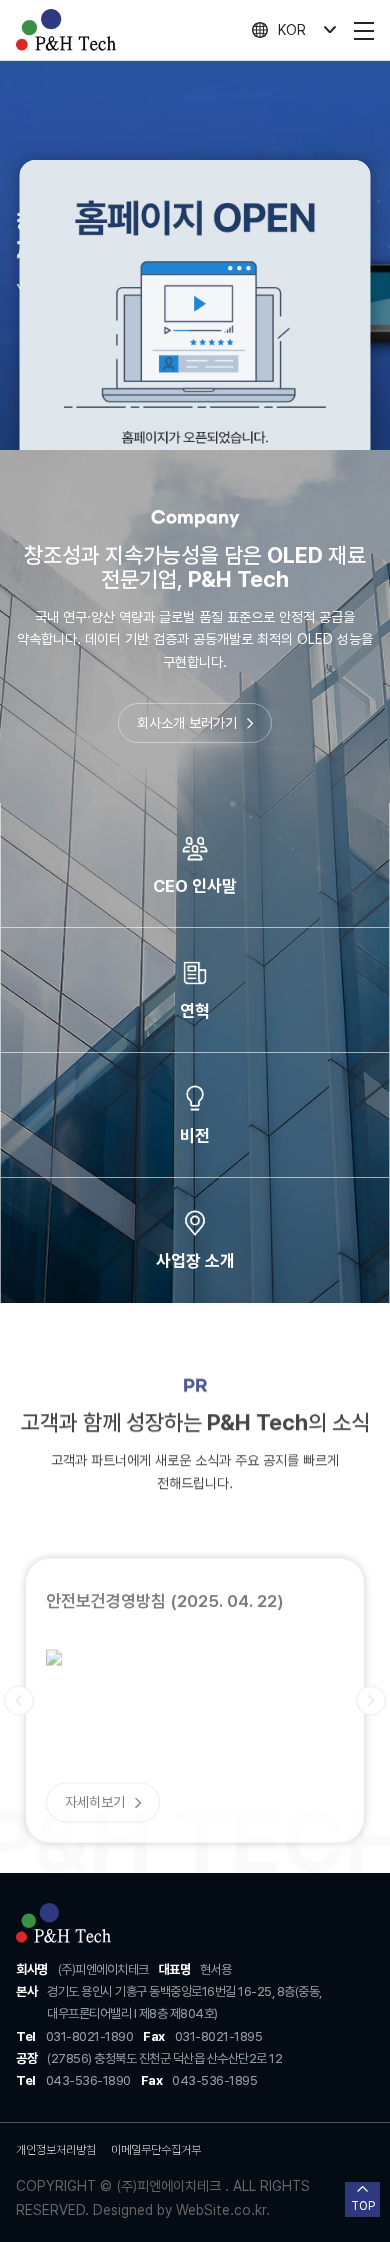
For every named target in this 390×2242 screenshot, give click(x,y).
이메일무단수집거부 (156, 2150)
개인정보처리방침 (56, 2150)
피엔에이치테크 (66, 30)
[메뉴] (364, 30)
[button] (19, 1661)
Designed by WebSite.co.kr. (179, 2210)
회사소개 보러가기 (187, 723)
